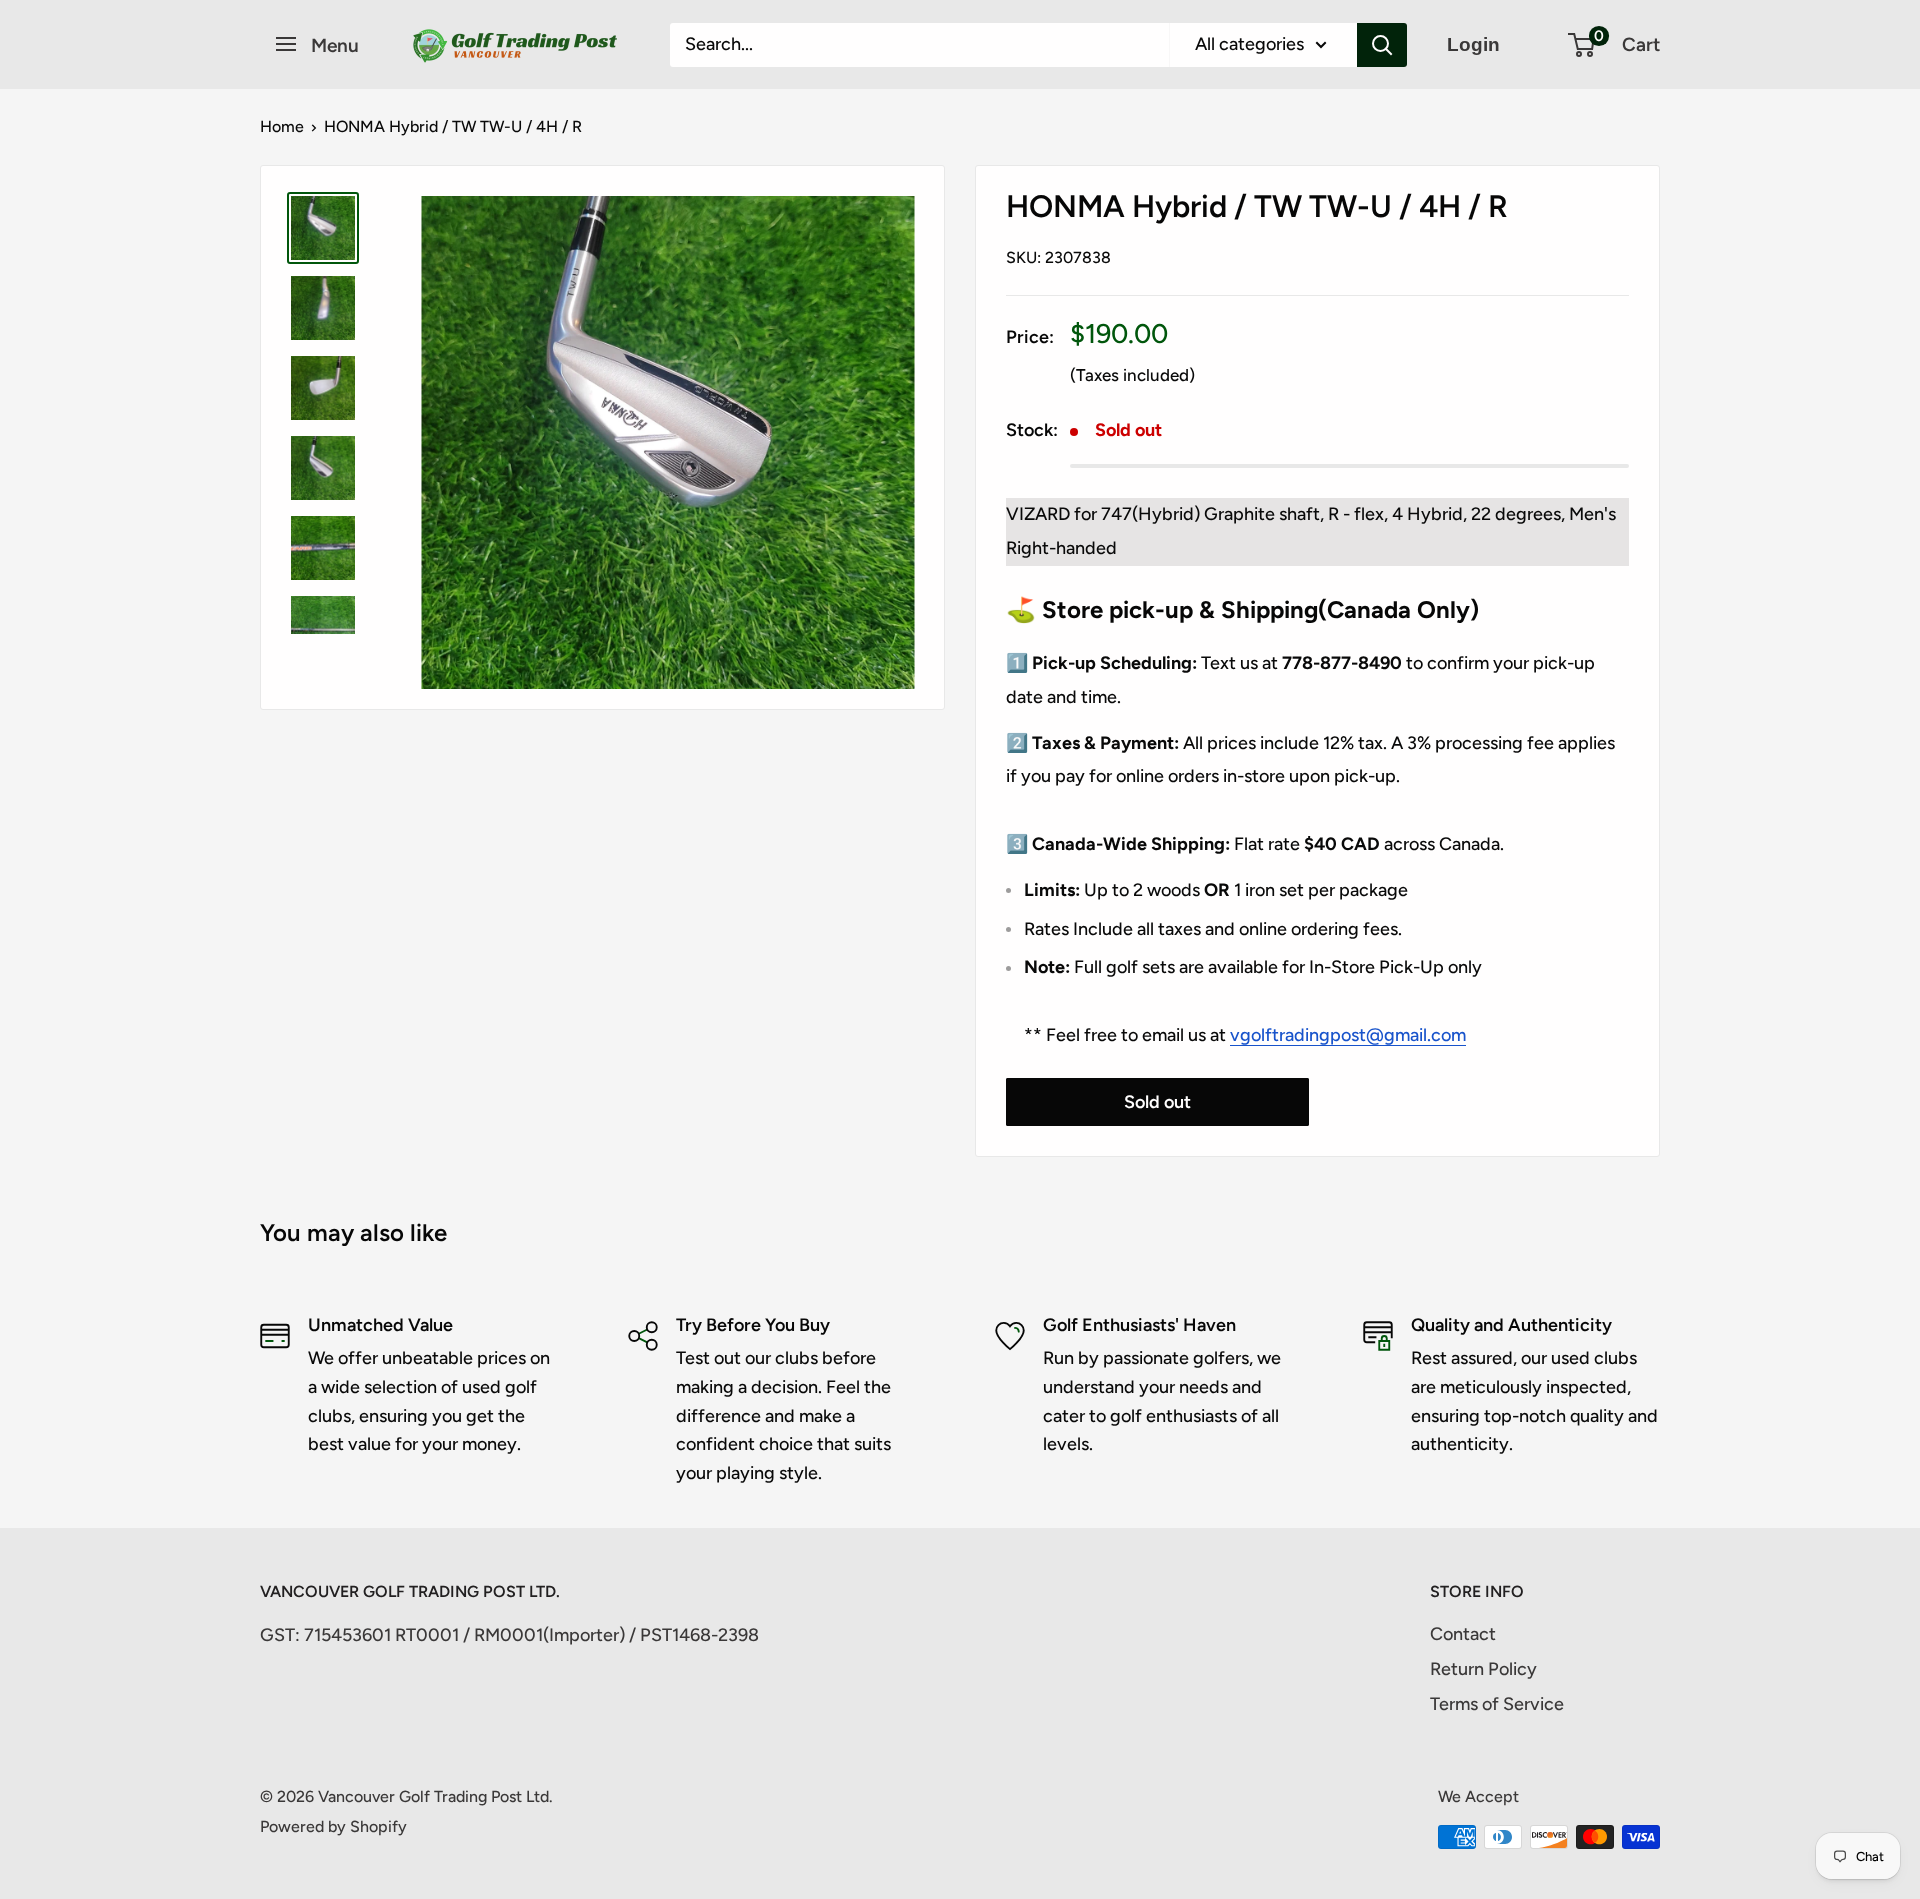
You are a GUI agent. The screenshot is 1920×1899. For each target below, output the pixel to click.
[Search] (1382, 45)
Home (282, 126)
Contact (1463, 1634)
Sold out (1157, 1102)
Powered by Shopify (333, 1826)
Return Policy (1483, 1669)
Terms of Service (1497, 1704)
